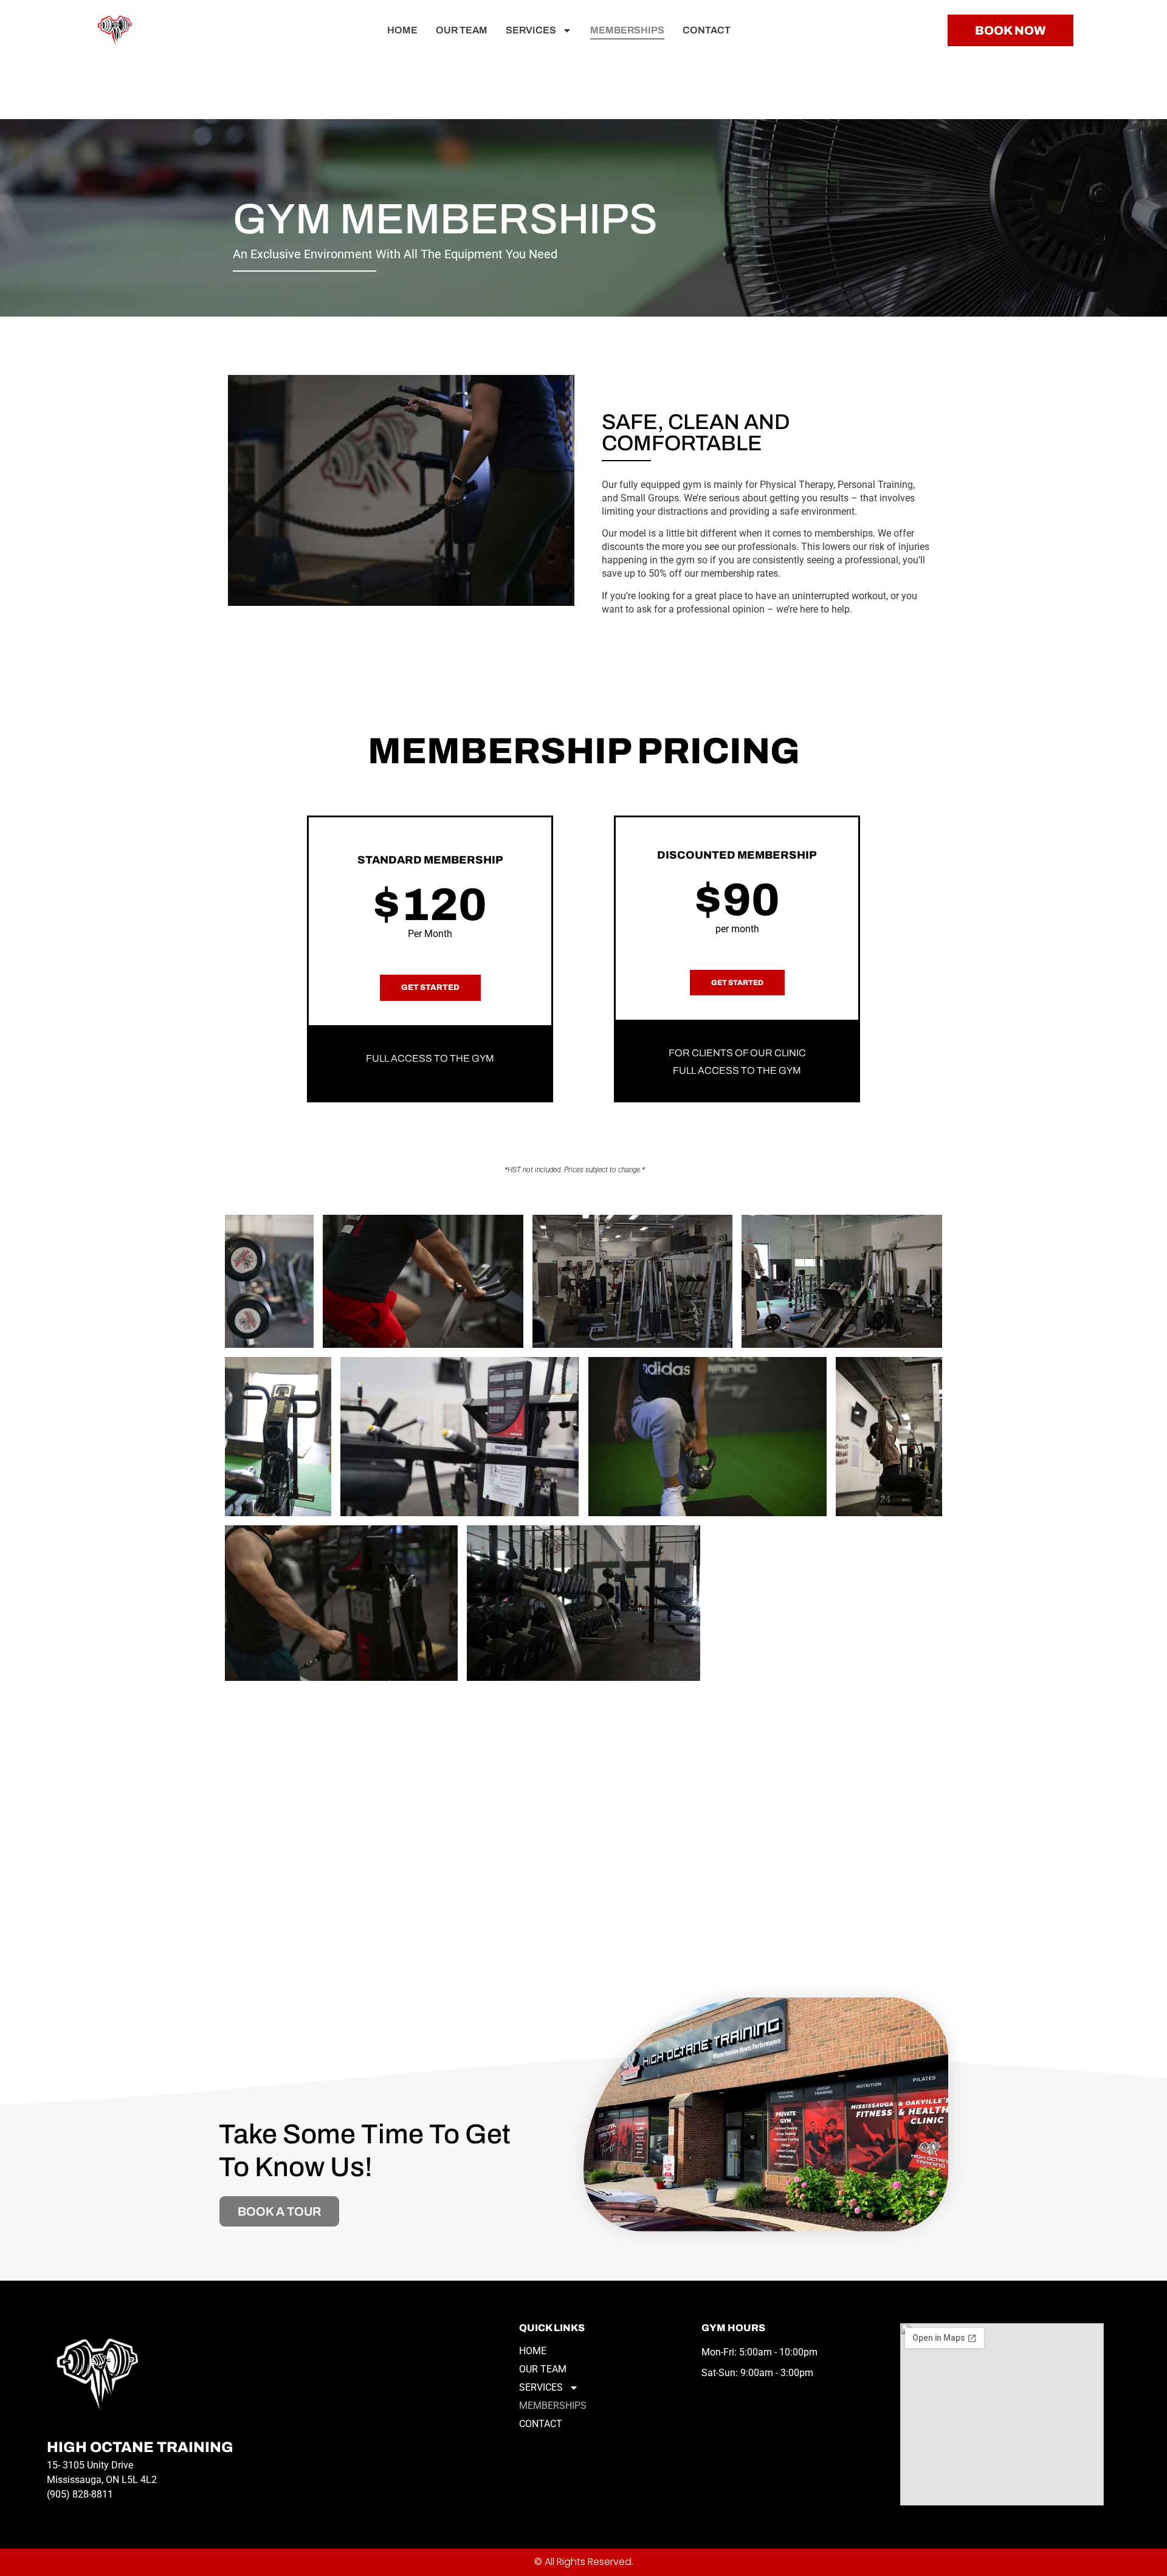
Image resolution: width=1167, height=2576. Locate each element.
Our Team (462, 30)
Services (531, 30)
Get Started (737, 983)
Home (402, 30)
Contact (707, 30)
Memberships (627, 30)
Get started (430, 987)
